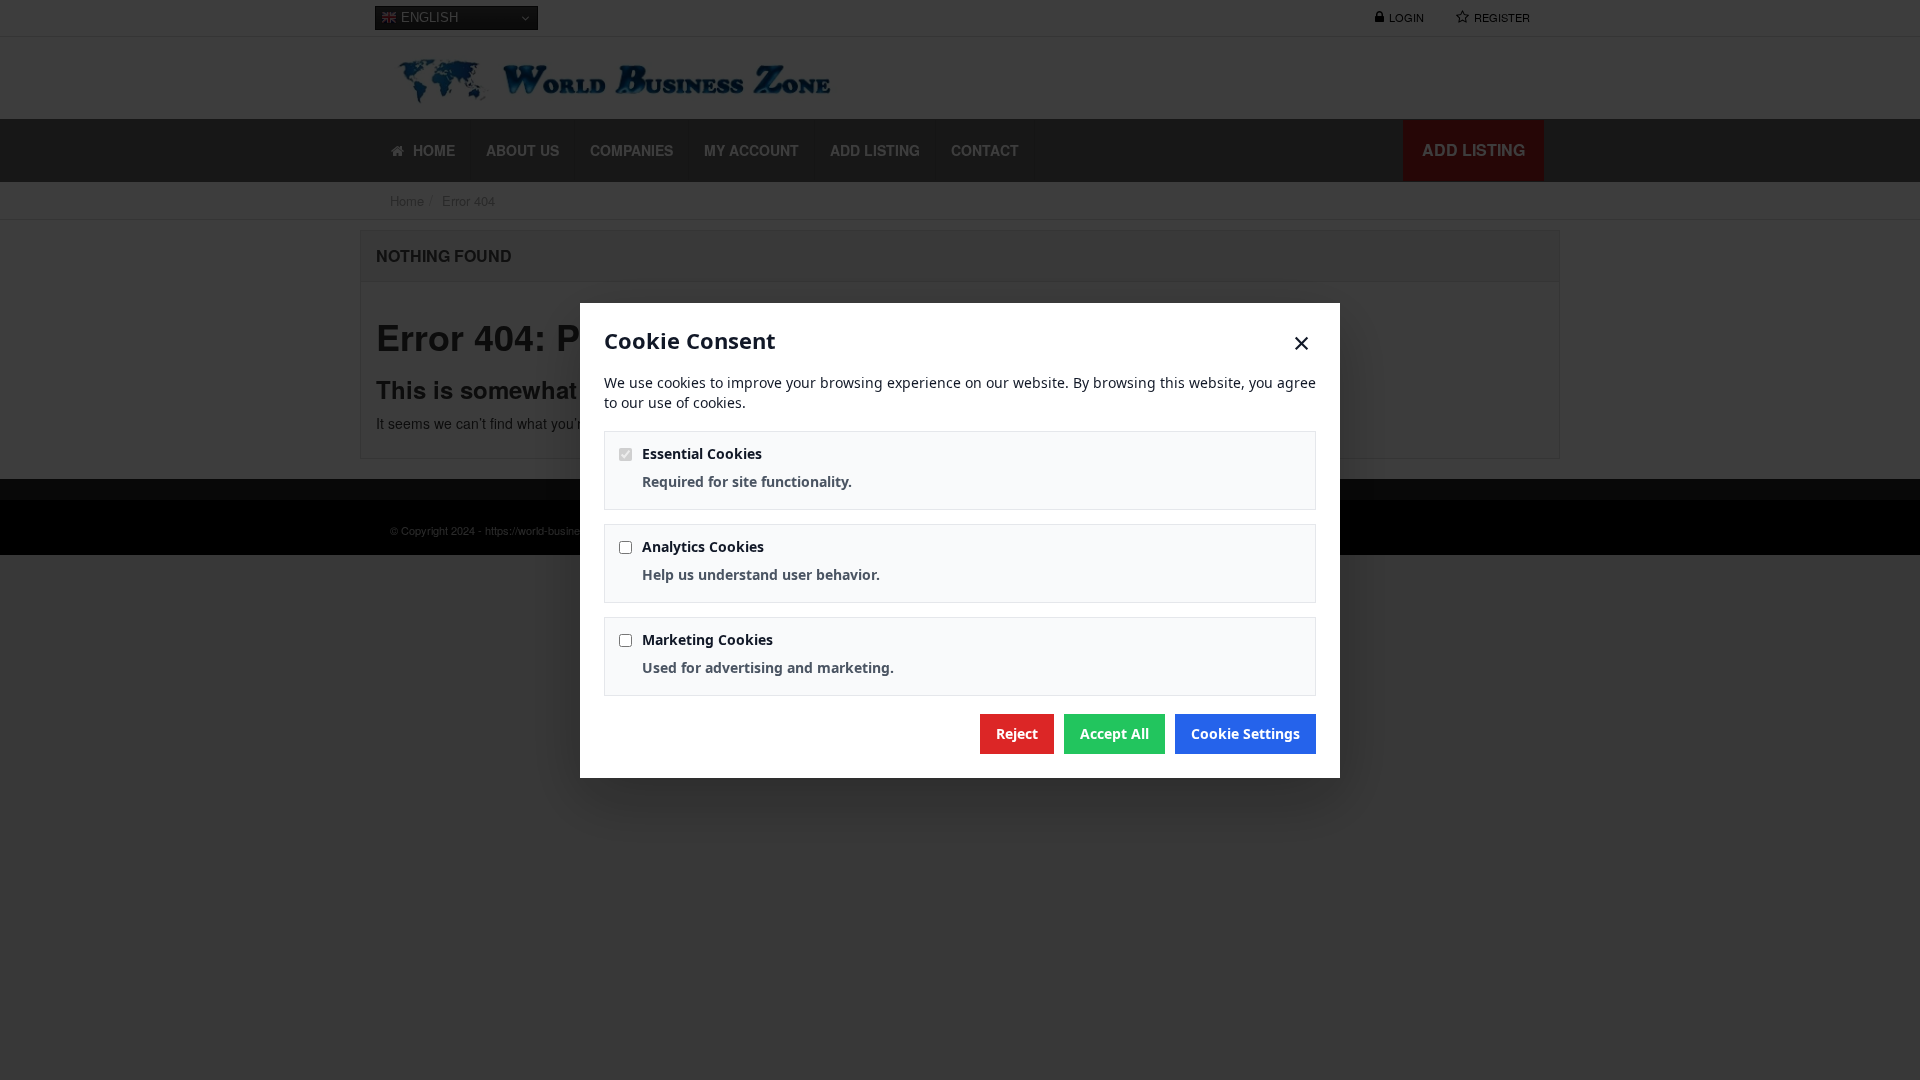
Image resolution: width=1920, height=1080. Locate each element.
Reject (1017, 733)
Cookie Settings (1245, 733)
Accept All (1114, 733)
